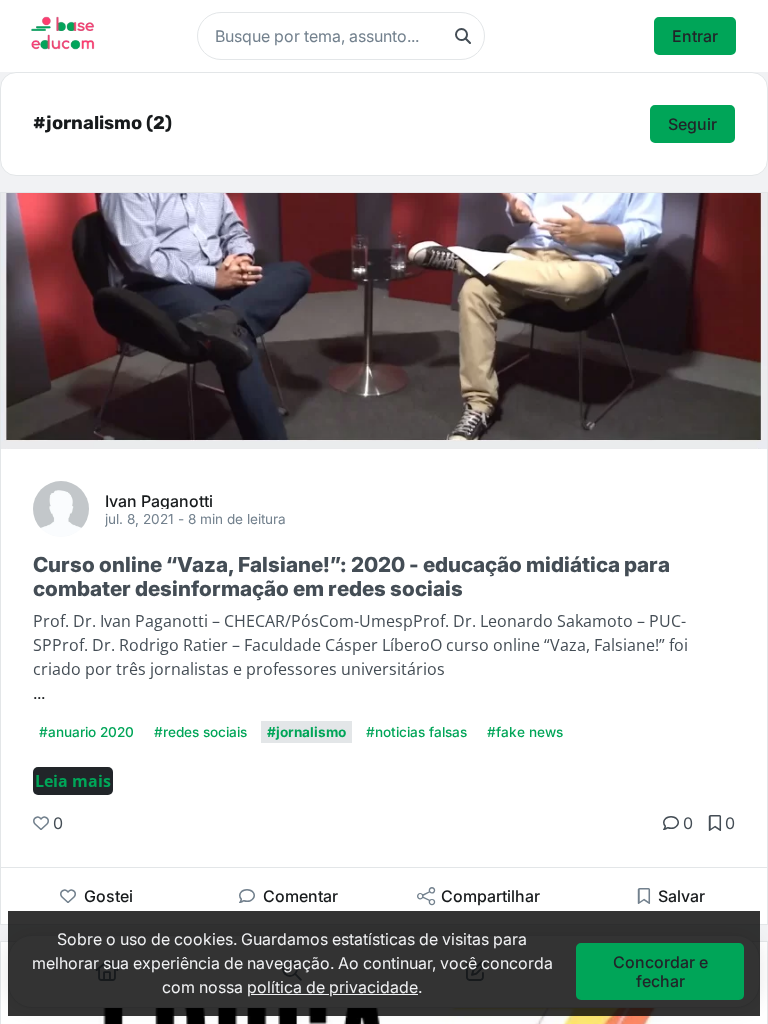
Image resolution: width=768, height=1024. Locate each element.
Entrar (695, 36)
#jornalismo (306, 732)
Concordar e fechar (660, 971)
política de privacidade (332, 987)
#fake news (525, 732)
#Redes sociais (200, 732)
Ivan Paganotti (159, 500)
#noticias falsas (416, 732)
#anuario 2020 (86, 732)
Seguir (692, 124)
